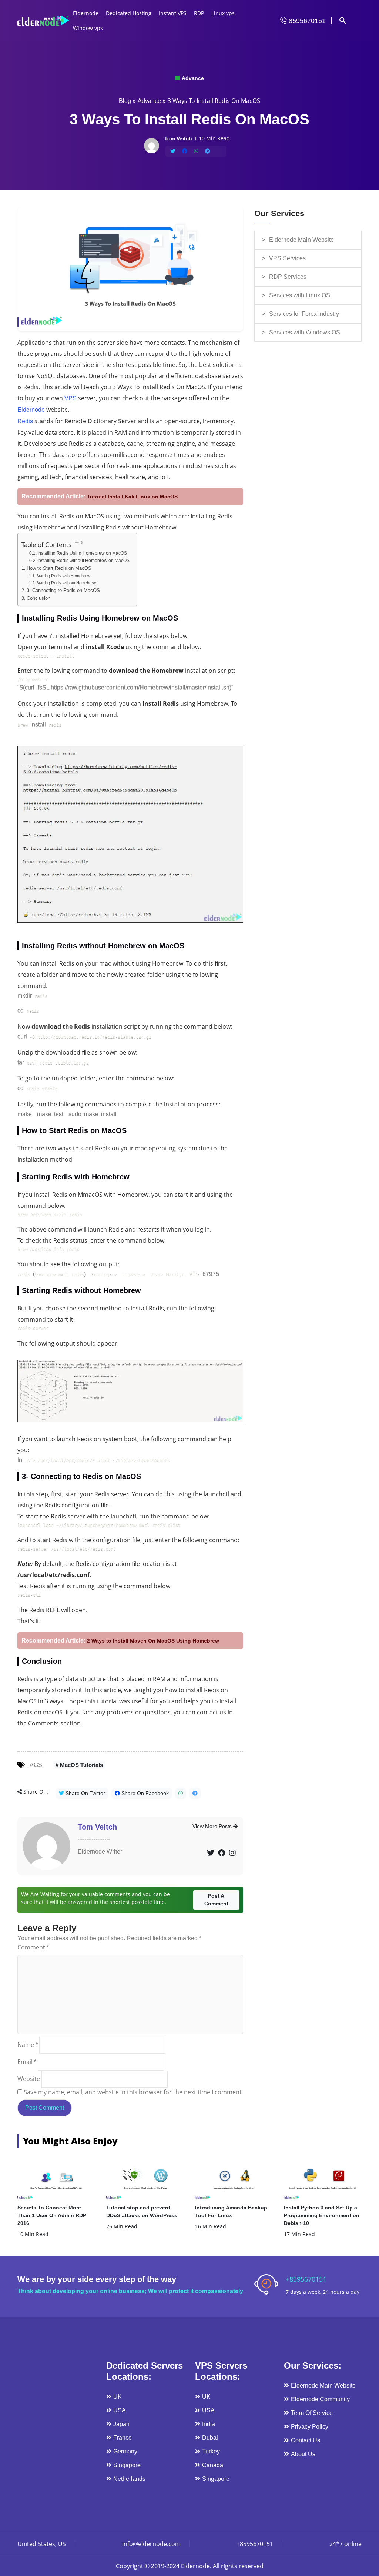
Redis (25, 421)
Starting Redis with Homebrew (63, 576)
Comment (33, 1947)
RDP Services (288, 277)
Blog (125, 101)
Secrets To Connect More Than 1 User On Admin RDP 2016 (52, 2215)
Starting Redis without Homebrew (66, 583)
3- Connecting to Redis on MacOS (63, 591)
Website (29, 2079)
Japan (121, 2424)
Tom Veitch (97, 1827)
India (209, 2424)
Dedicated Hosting (129, 13)
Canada (213, 2465)
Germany (125, 2451)
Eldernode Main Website (301, 240)
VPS (71, 398)
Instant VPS (173, 13)
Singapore (127, 2465)
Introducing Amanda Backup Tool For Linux (231, 2211)
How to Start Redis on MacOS (59, 568)
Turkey (211, 2451)
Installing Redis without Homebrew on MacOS (83, 561)
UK (118, 2397)
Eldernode (86, 13)
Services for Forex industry (304, 314)
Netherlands (129, 2479)
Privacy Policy (310, 2427)
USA (120, 2410)
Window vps (88, 28)
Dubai (210, 2438)
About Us (303, 2454)
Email (27, 2062)
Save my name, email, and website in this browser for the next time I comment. (133, 2092)
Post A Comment (216, 1900)
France (123, 2438)
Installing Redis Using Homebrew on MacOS (82, 553)
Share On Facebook (144, 1793)
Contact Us (306, 2440)
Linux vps (223, 13)
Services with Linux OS (300, 295)
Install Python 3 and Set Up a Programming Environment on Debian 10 (322, 2215)
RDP (199, 13)
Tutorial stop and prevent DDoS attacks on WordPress (142, 2211)
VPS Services (287, 258)
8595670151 (306, 21)
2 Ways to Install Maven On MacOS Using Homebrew (153, 1641)
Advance (192, 78)
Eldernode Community (320, 2399)
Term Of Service (312, 2413)
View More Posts (213, 1826)
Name (28, 2045)
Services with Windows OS (305, 332)
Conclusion (38, 598)
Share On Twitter (85, 1793)
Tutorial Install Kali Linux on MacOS (132, 497)
